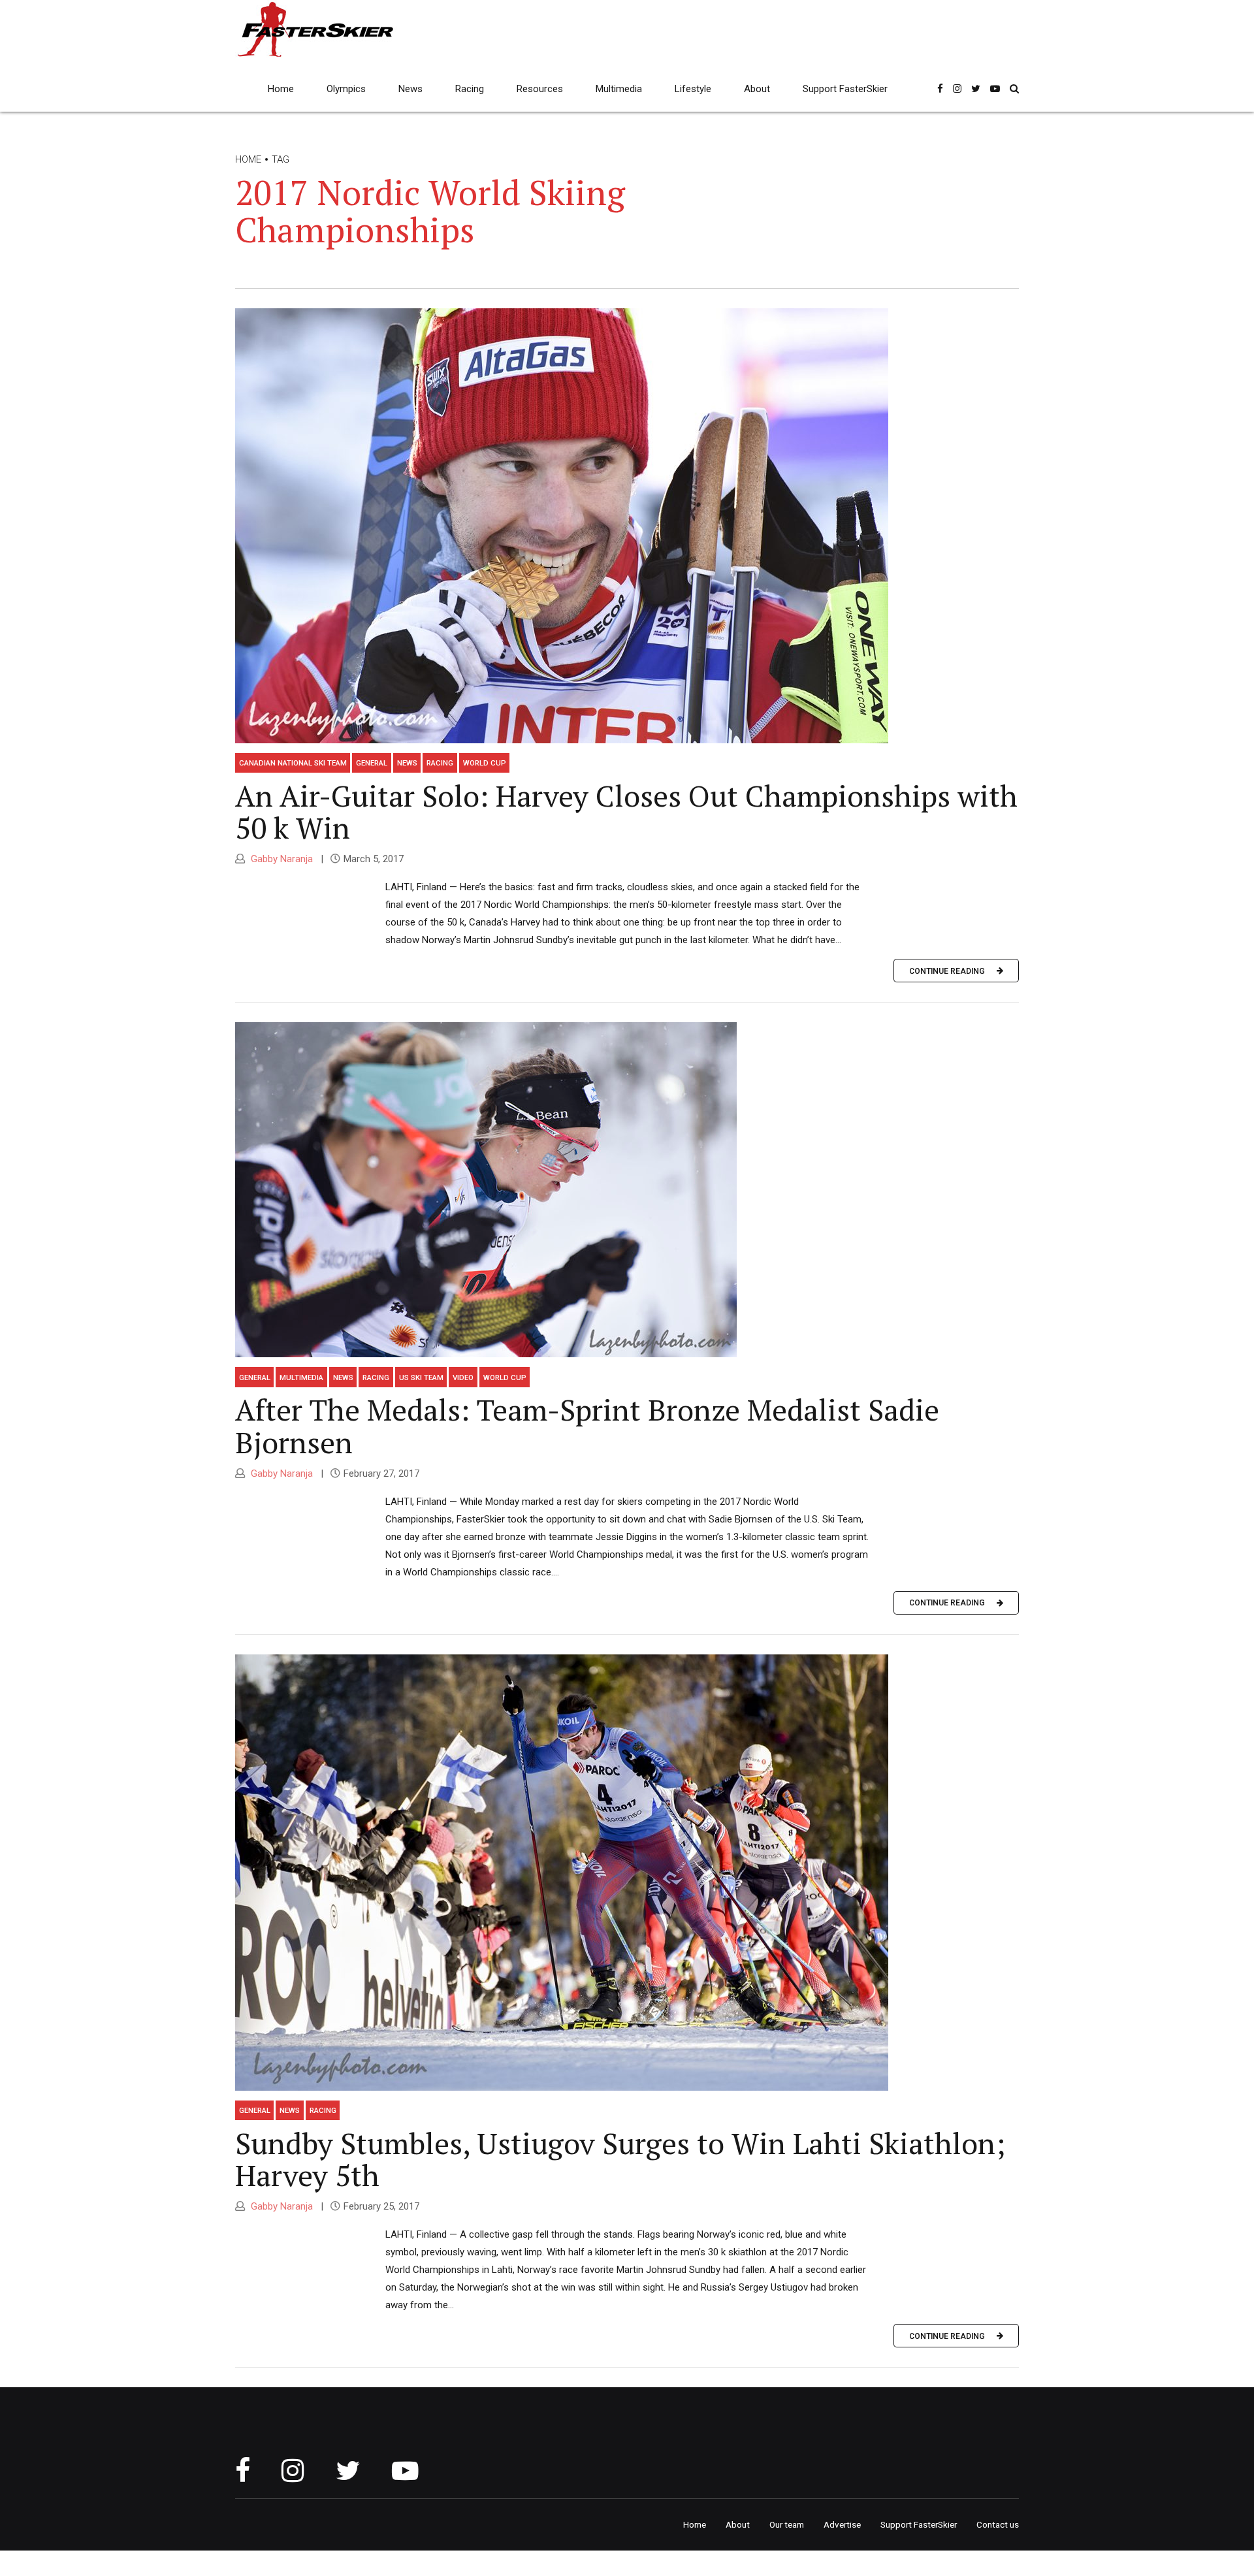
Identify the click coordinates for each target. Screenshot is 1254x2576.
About (757, 89)
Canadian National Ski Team (293, 763)
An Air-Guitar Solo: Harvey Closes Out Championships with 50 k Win (626, 812)
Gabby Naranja (281, 859)
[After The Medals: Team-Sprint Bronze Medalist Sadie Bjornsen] (627, 1190)
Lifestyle (693, 89)
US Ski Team (421, 1377)
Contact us (998, 2524)
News (410, 89)
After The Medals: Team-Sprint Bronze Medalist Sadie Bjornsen (587, 1426)
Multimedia (619, 89)
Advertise (842, 2524)
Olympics (346, 89)
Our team (787, 2524)
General (372, 763)
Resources (540, 89)
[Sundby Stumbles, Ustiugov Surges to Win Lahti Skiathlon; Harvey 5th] (627, 1873)
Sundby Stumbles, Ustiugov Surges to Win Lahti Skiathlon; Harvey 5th (620, 2159)
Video (463, 1377)
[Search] (1014, 89)
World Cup (485, 763)
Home (281, 89)
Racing (470, 89)
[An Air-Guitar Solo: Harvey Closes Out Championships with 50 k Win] (627, 526)
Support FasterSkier (845, 89)
